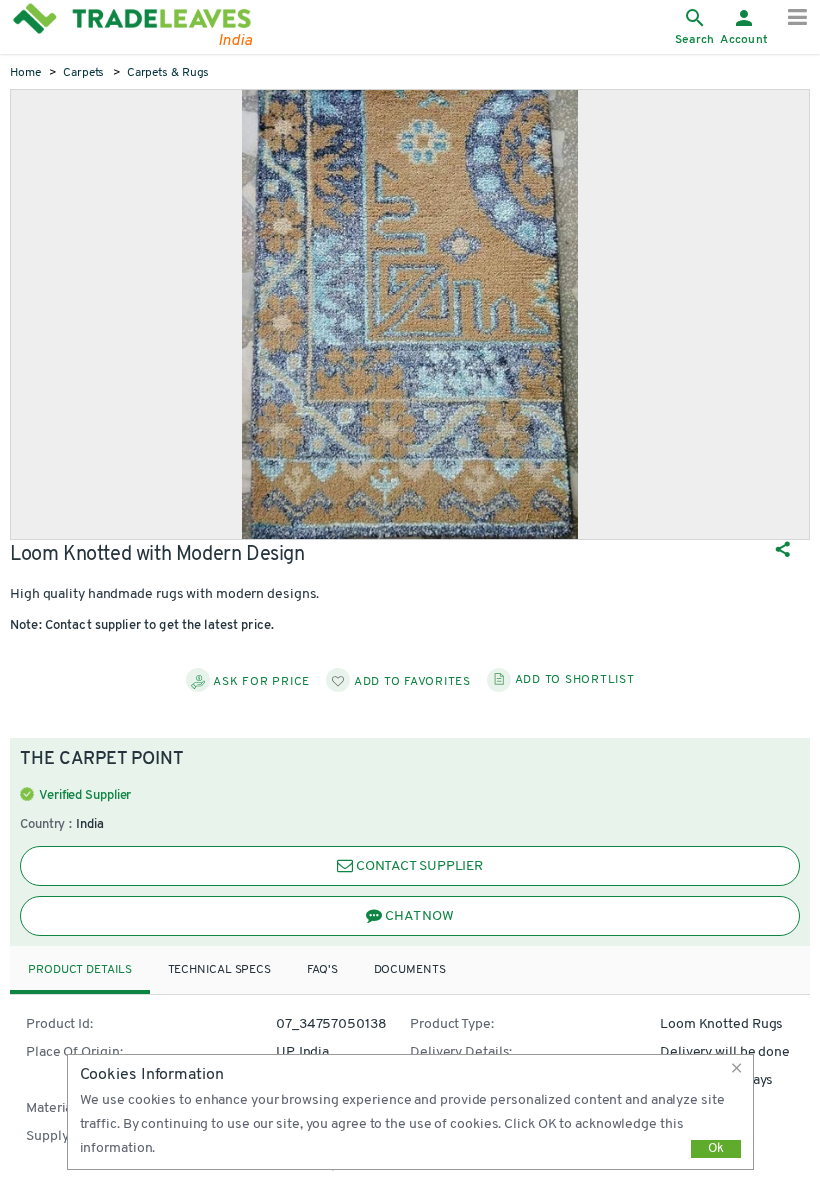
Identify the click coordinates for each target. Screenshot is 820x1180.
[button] (740, 1068)
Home (25, 73)
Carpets (83, 73)
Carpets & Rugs (168, 73)
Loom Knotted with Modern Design (157, 555)
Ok (716, 1148)
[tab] (80, 971)
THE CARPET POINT (101, 760)
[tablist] (410, 970)
